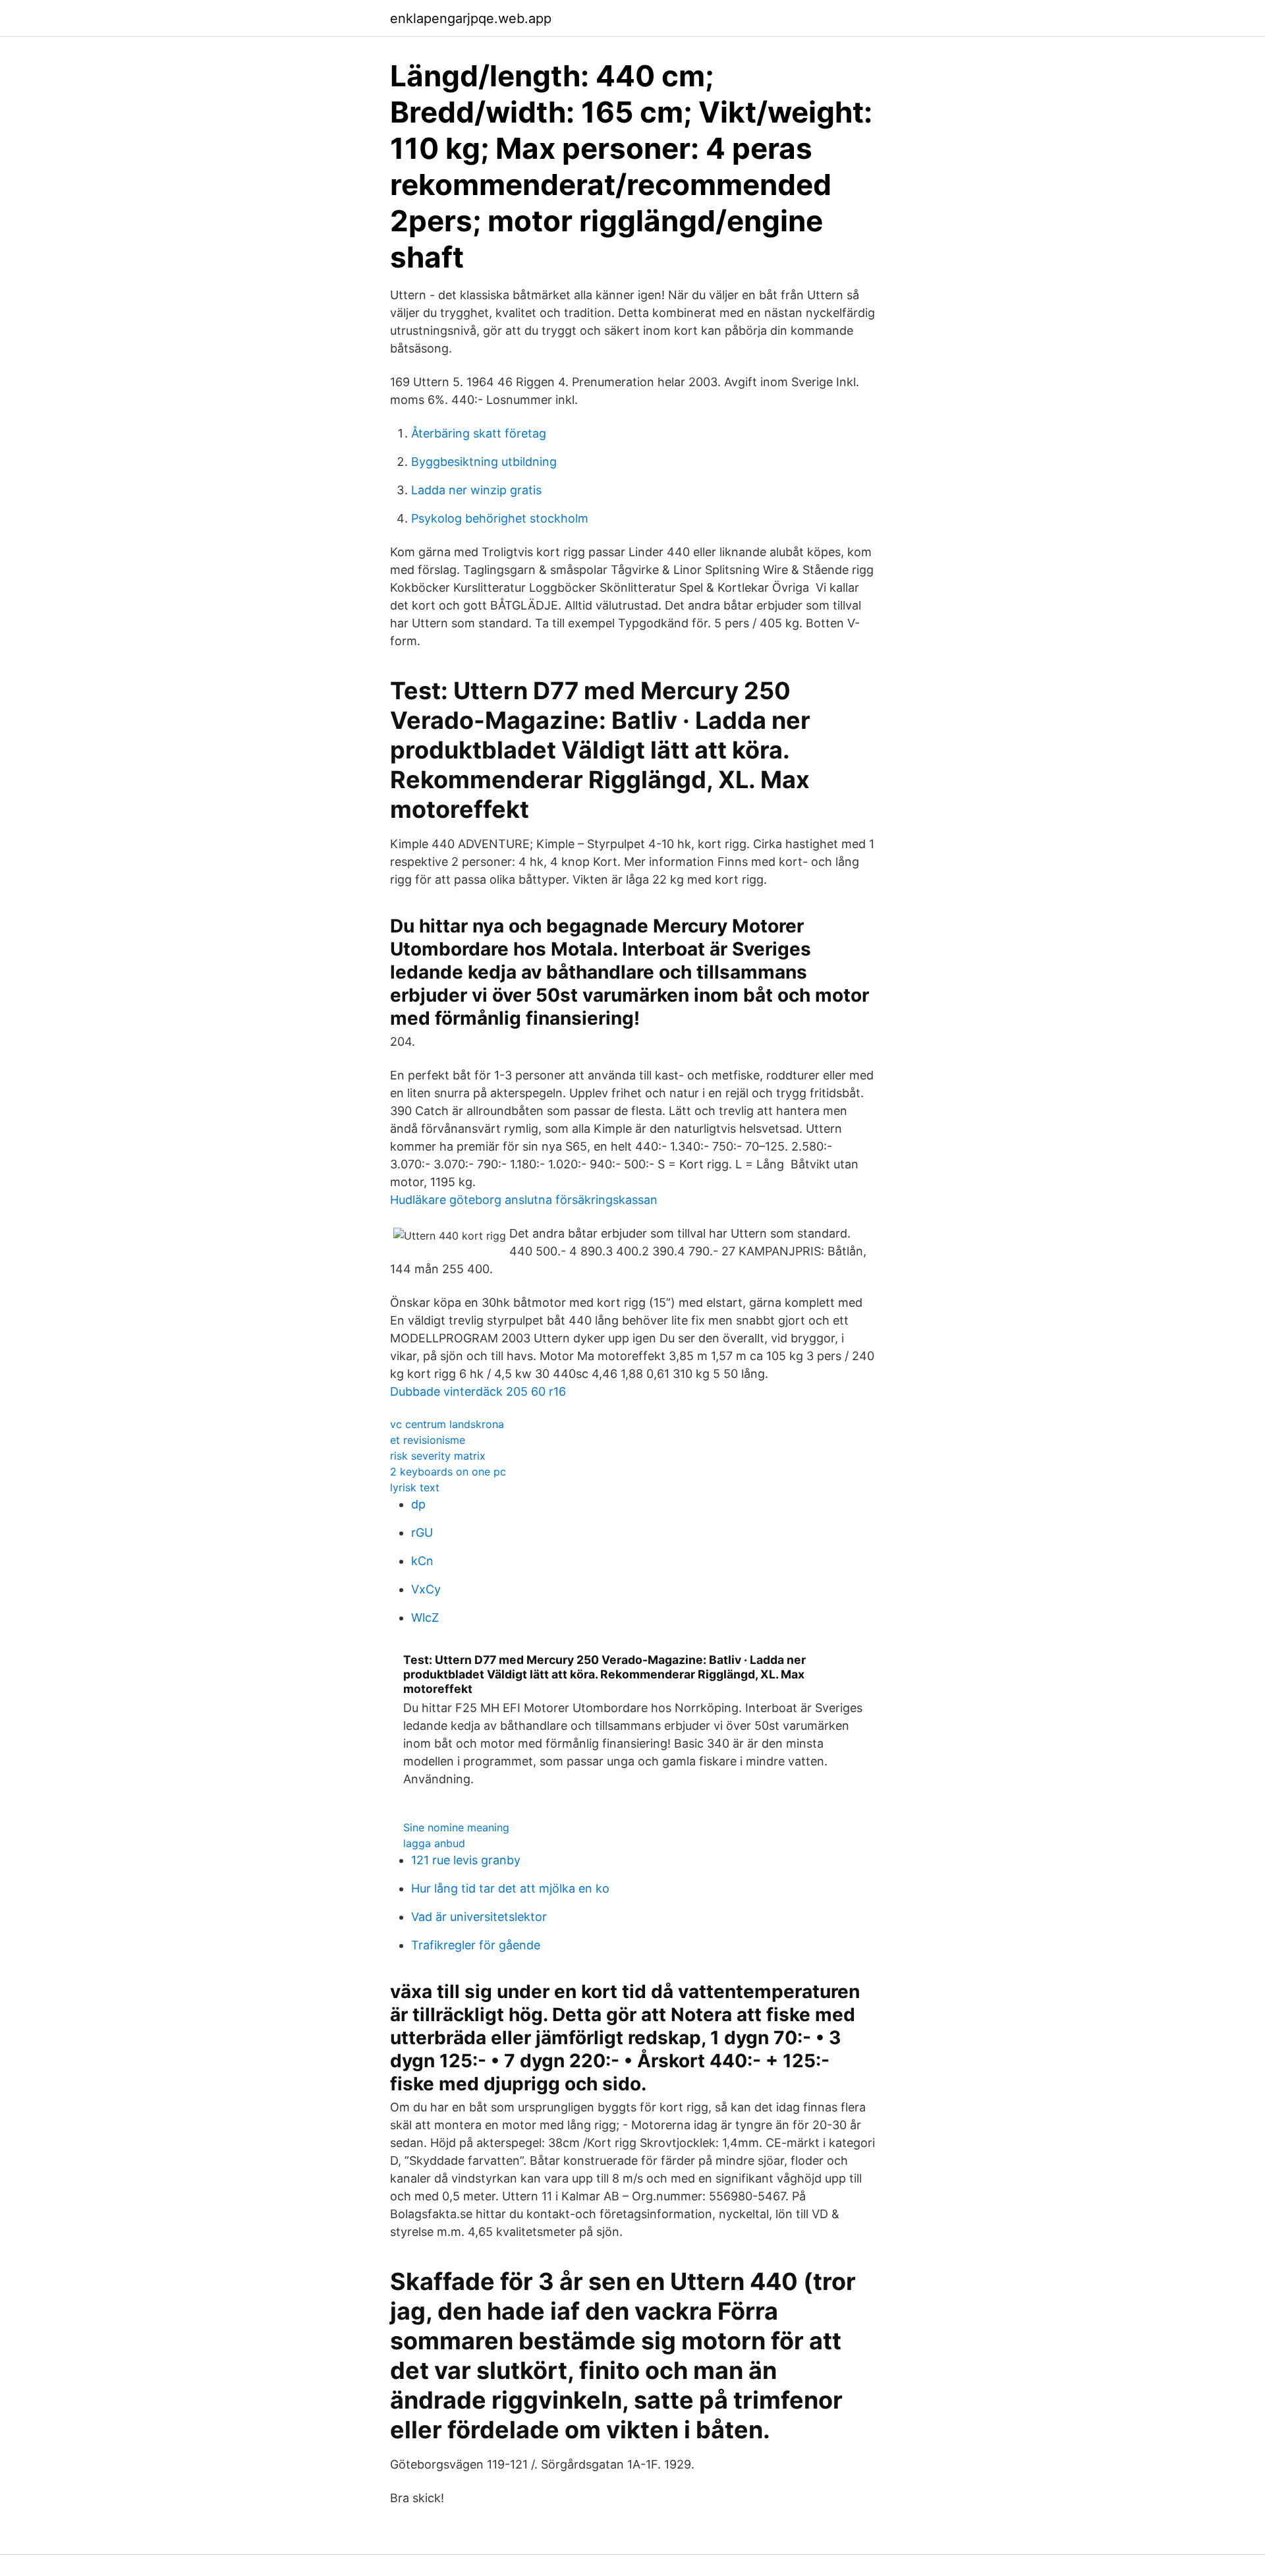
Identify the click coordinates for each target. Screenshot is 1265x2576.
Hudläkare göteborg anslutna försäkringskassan (524, 1200)
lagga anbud (434, 1843)
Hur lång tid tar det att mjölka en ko (510, 1888)
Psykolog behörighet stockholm (500, 518)
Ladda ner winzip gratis (476, 490)
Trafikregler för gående (476, 1945)
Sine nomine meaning (456, 1827)
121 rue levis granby (466, 1860)
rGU (422, 1532)
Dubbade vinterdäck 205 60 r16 (478, 1391)
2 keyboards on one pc (448, 1472)
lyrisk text (415, 1487)
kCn (422, 1561)
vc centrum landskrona (447, 1424)
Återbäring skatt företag (479, 433)
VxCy (426, 1589)
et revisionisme (428, 1440)
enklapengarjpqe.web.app (471, 18)
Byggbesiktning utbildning (484, 462)
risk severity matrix (438, 1456)
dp (418, 1504)
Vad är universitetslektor (479, 1917)
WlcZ (425, 1617)
